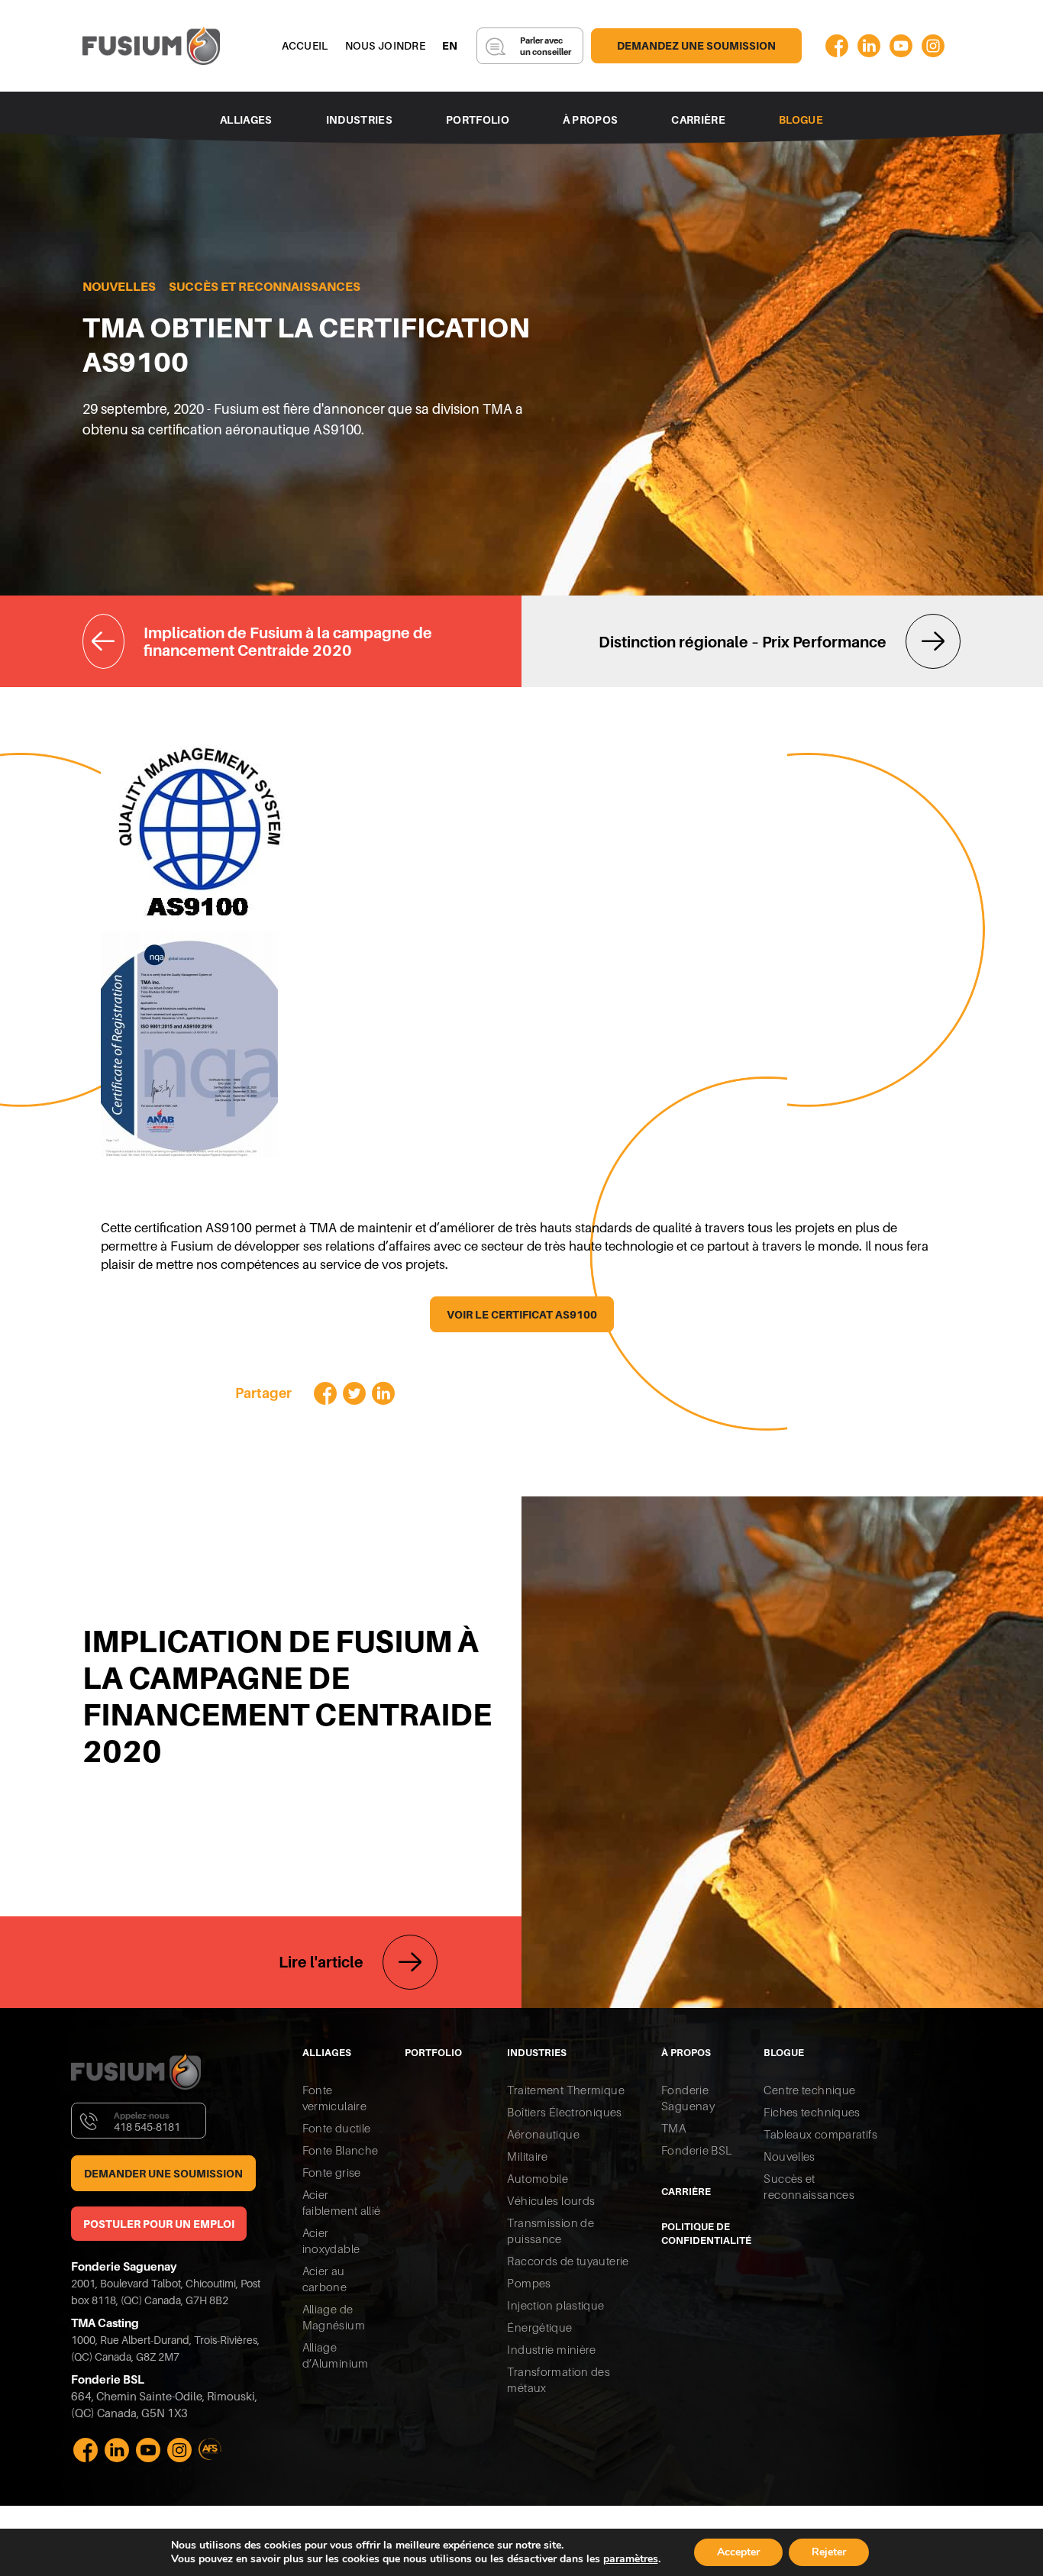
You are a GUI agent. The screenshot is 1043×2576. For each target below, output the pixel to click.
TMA (673, 2128)
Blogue (801, 120)
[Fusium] (151, 46)
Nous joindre (385, 46)
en (450, 46)
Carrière (698, 120)
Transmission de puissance (551, 2231)
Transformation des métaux (559, 2380)
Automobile (538, 2179)
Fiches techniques (812, 2112)
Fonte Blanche (341, 2150)
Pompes (529, 2283)
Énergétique (539, 2327)
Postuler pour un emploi (159, 2224)
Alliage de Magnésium (334, 2317)
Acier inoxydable (331, 2241)
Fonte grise (332, 2172)
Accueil (305, 46)
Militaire (527, 2156)
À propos (591, 120)
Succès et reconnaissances (265, 287)
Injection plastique (555, 2305)
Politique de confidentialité (701, 2234)
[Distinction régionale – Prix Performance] (741, 641)
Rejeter (829, 2552)
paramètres (631, 2559)
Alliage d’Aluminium (336, 2355)
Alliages (246, 120)
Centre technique (809, 2090)
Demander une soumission (163, 2174)
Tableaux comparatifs (820, 2134)
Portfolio (478, 120)
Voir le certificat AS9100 (522, 1315)
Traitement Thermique (566, 2090)
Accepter (738, 2552)
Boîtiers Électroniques (564, 2112)
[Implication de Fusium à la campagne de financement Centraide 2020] (302, 641)
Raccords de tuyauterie (568, 2261)
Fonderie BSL (697, 2150)
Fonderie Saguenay (124, 2266)
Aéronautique (543, 2134)
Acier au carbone (325, 2279)
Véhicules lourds (551, 2201)
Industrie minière (551, 2350)
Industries (360, 120)
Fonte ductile (337, 2128)
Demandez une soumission (696, 46)
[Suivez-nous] (837, 46)
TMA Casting (105, 2323)
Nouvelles (119, 287)
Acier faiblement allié (342, 2203)
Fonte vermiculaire (335, 2098)
